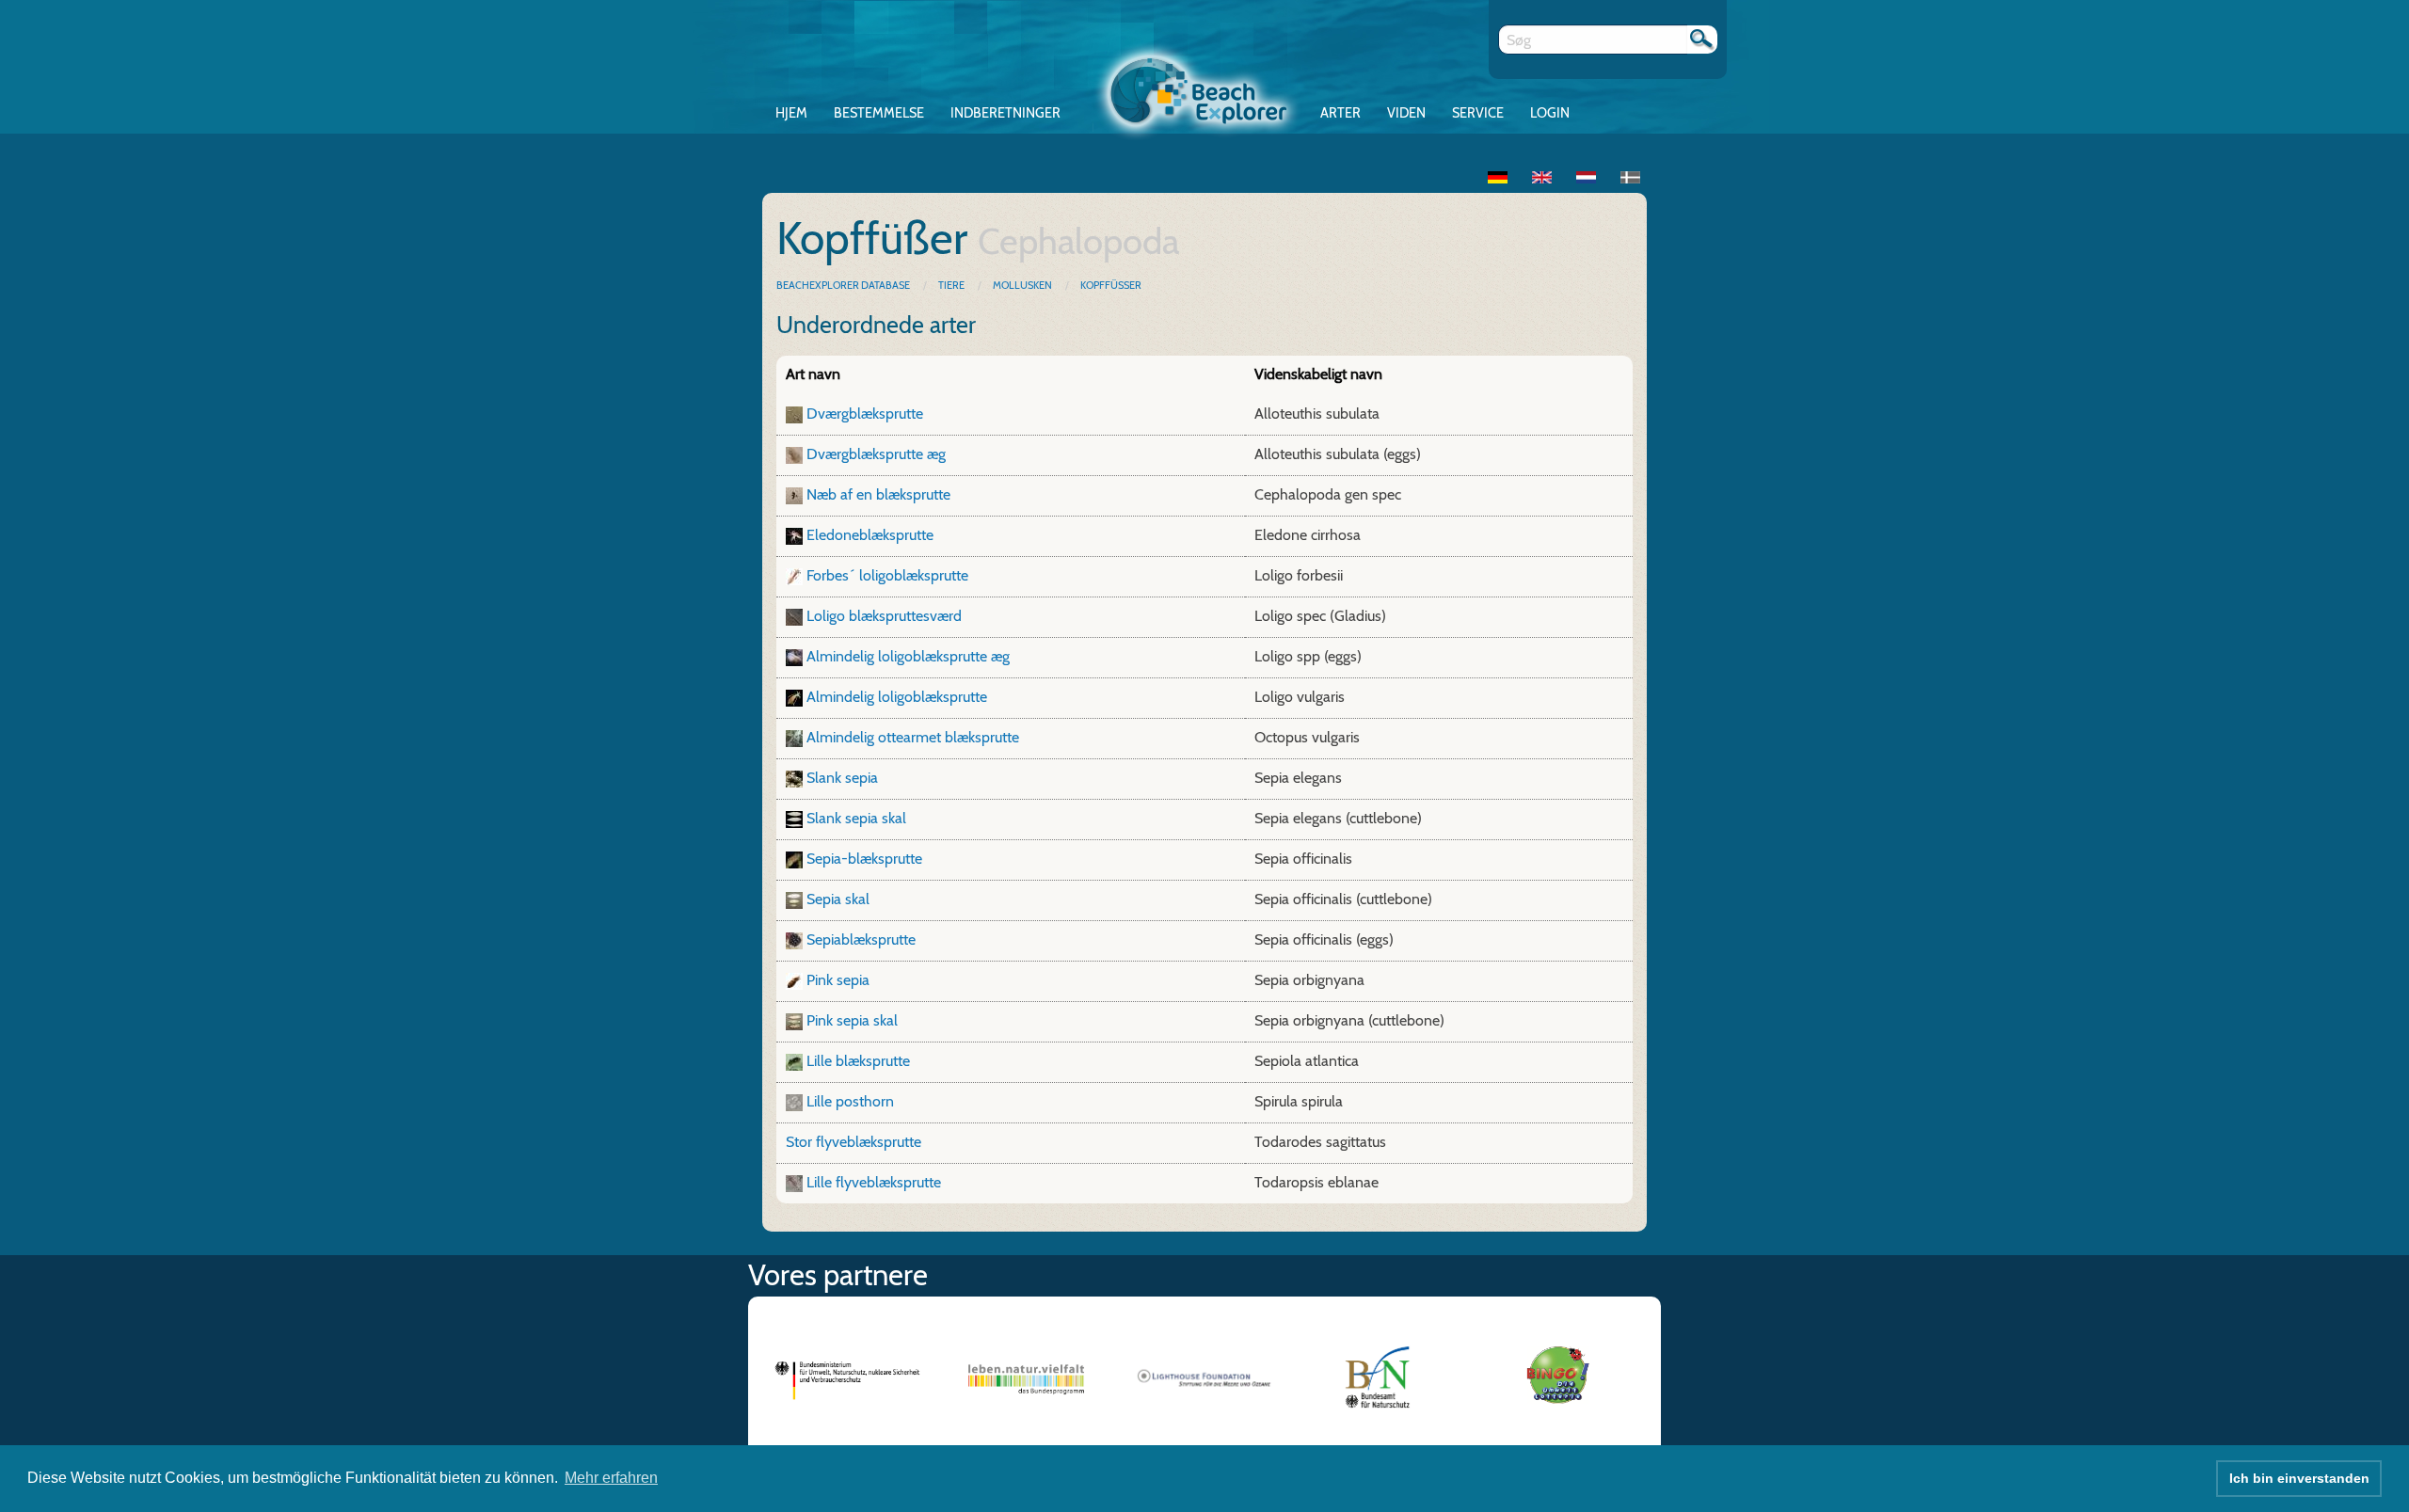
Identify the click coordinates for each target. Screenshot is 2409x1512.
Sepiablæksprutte (861, 939)
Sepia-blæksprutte (864, 859)
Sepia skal (838, 899)
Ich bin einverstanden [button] (2299, 1478)
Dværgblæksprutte (865, 414)
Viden (1406, 113)
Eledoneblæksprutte (870, 535)
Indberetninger (1005, 113)
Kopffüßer (1111, 285)
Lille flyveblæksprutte (874, 1182)
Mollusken (1022, 285)
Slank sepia (842, 778)
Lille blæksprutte (858, 1061)
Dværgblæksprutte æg (876, 454)
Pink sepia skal (852, 1020)
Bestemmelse (879, 113)
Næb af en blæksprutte (878, 494)
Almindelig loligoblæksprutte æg (908, 656)
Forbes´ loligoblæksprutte (887, 575)
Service (1478, 113)
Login (1550, 113)
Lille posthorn (850, 1101)
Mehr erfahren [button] (611, 1478)
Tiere (951, 285)
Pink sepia (838, 980)
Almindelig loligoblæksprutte (897, 697)
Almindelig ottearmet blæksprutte (913, 737)
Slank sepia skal (856, 818)
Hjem (791, 113)
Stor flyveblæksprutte (854, 1142)
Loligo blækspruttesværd (884, 616)
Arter (1340, 113)
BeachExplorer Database (844, 285)
